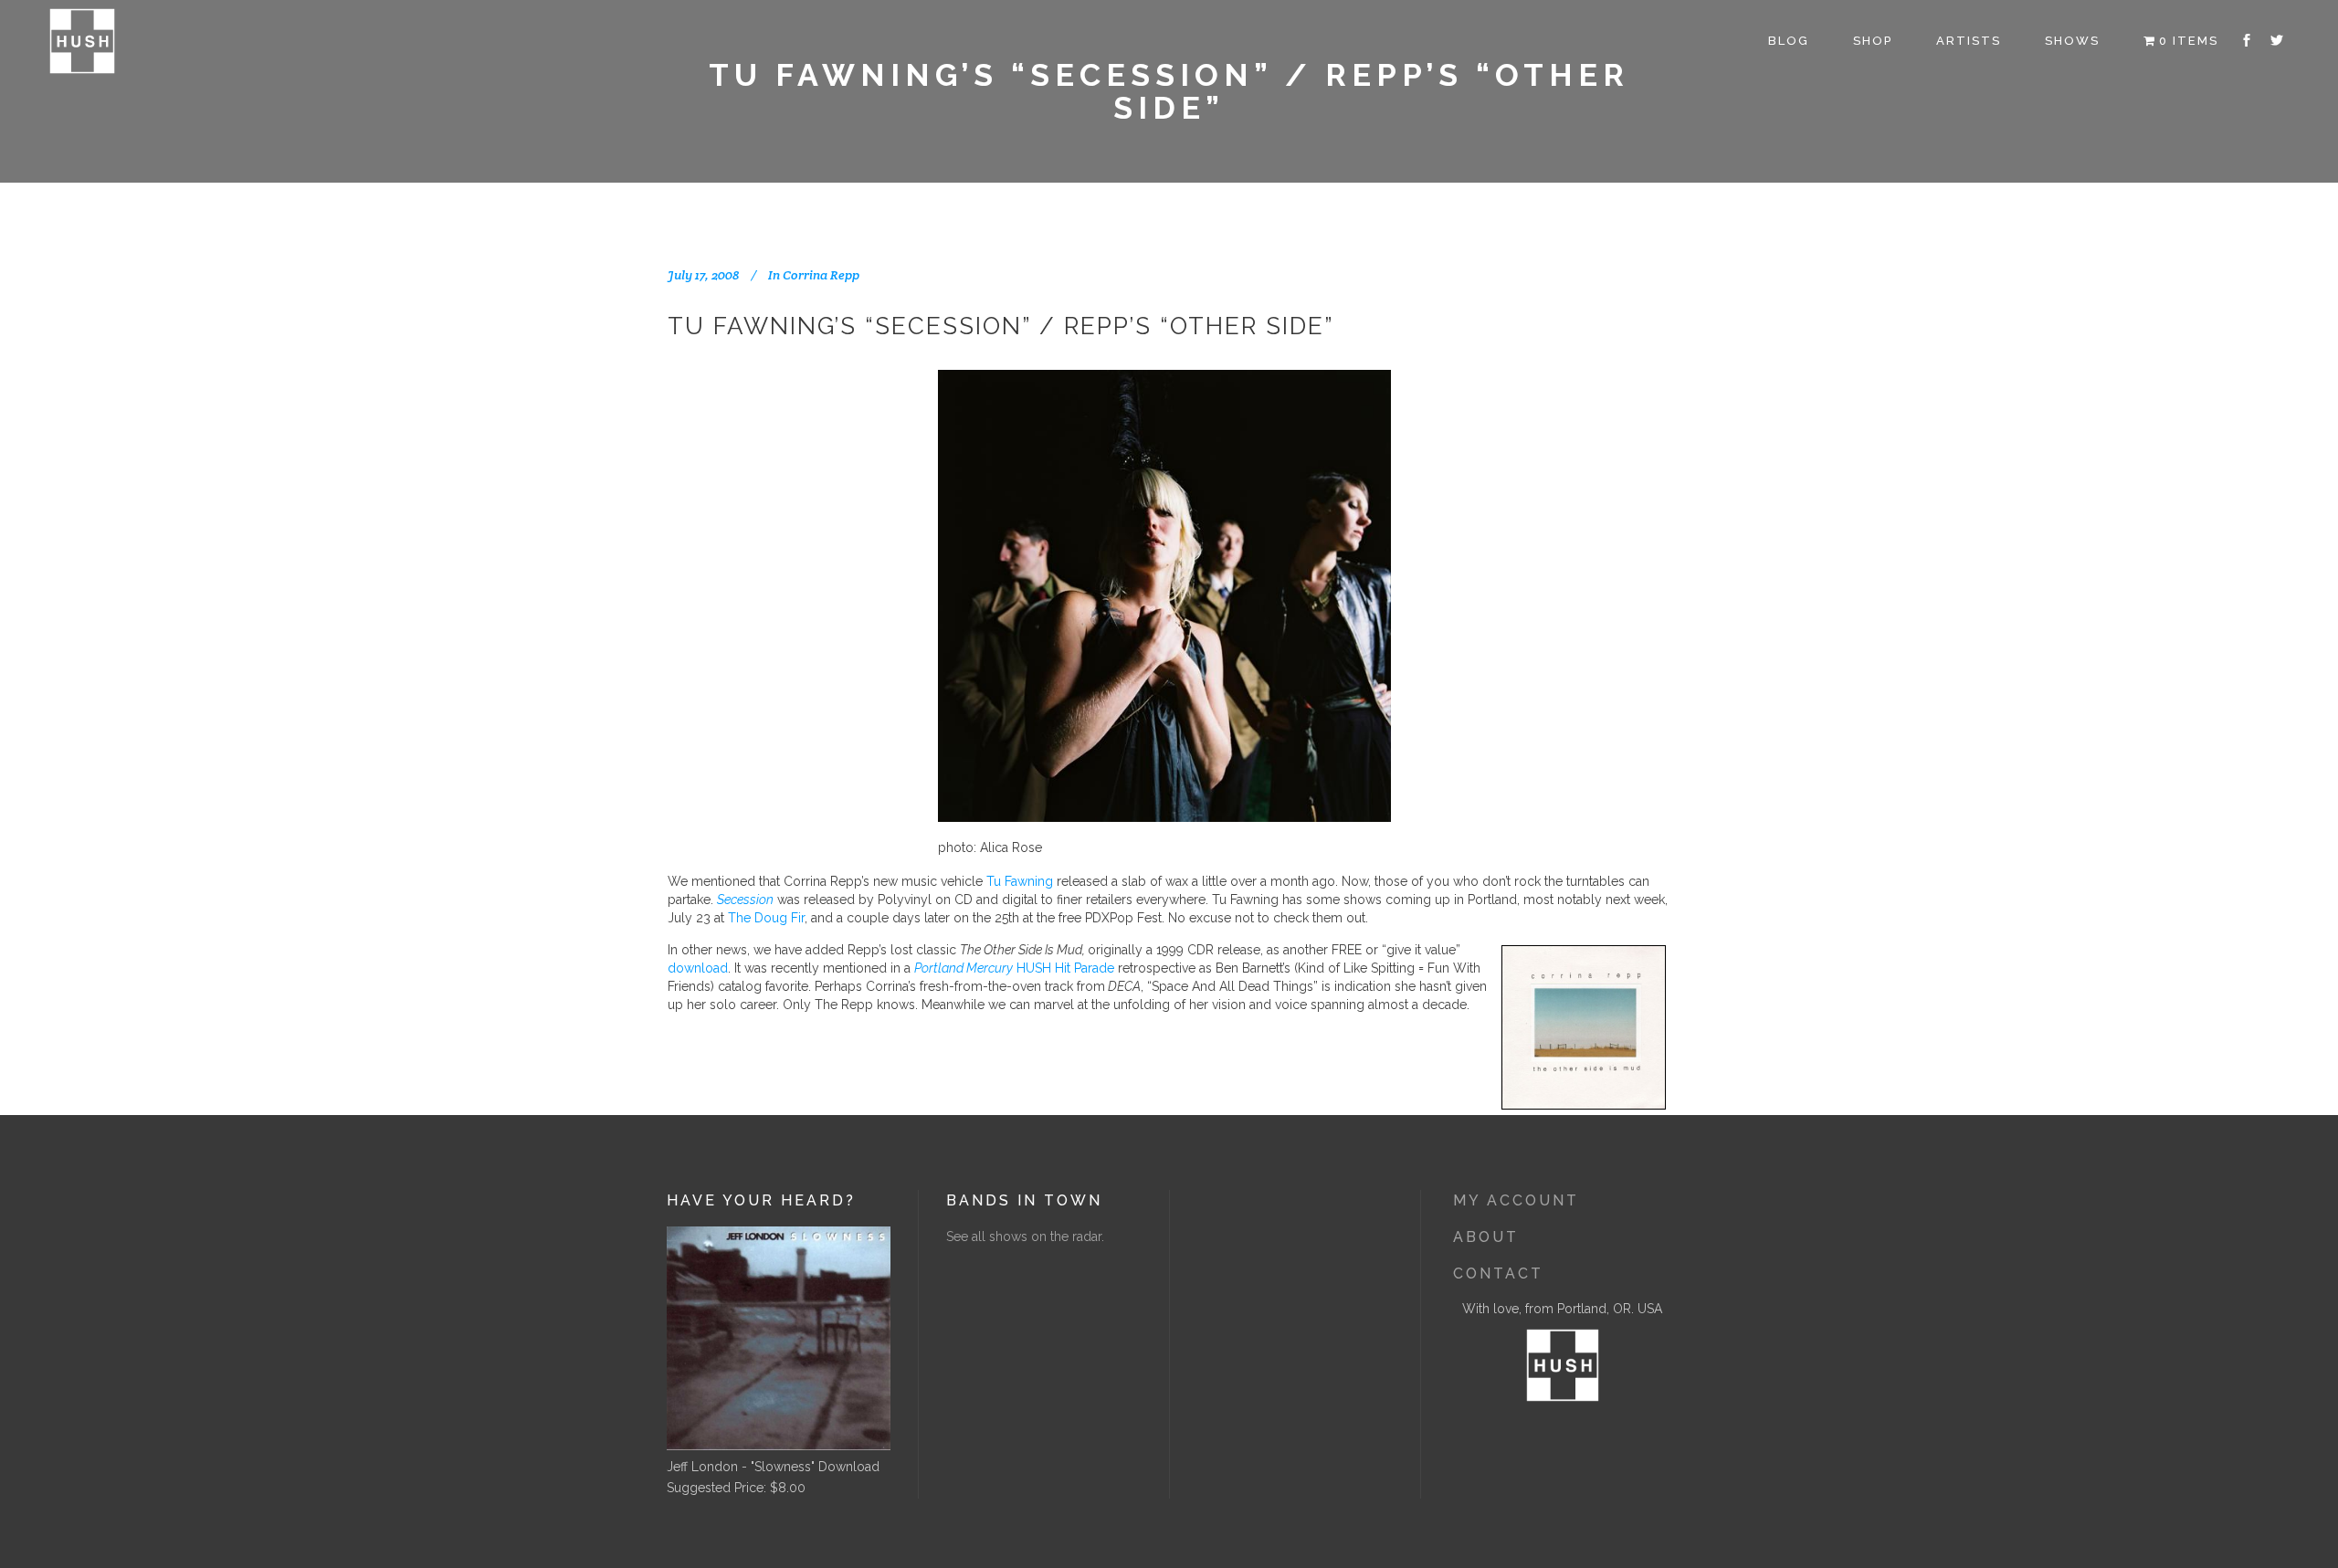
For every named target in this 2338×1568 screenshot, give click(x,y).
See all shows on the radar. (1025, 1237)
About (1486, 1237)
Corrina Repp (821, 275)
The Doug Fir (766, 918)
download (698, 968)
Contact (1498, 1273)
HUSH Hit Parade (1014, 968)
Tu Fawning (1020, 881)
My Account (1516, 1200)
